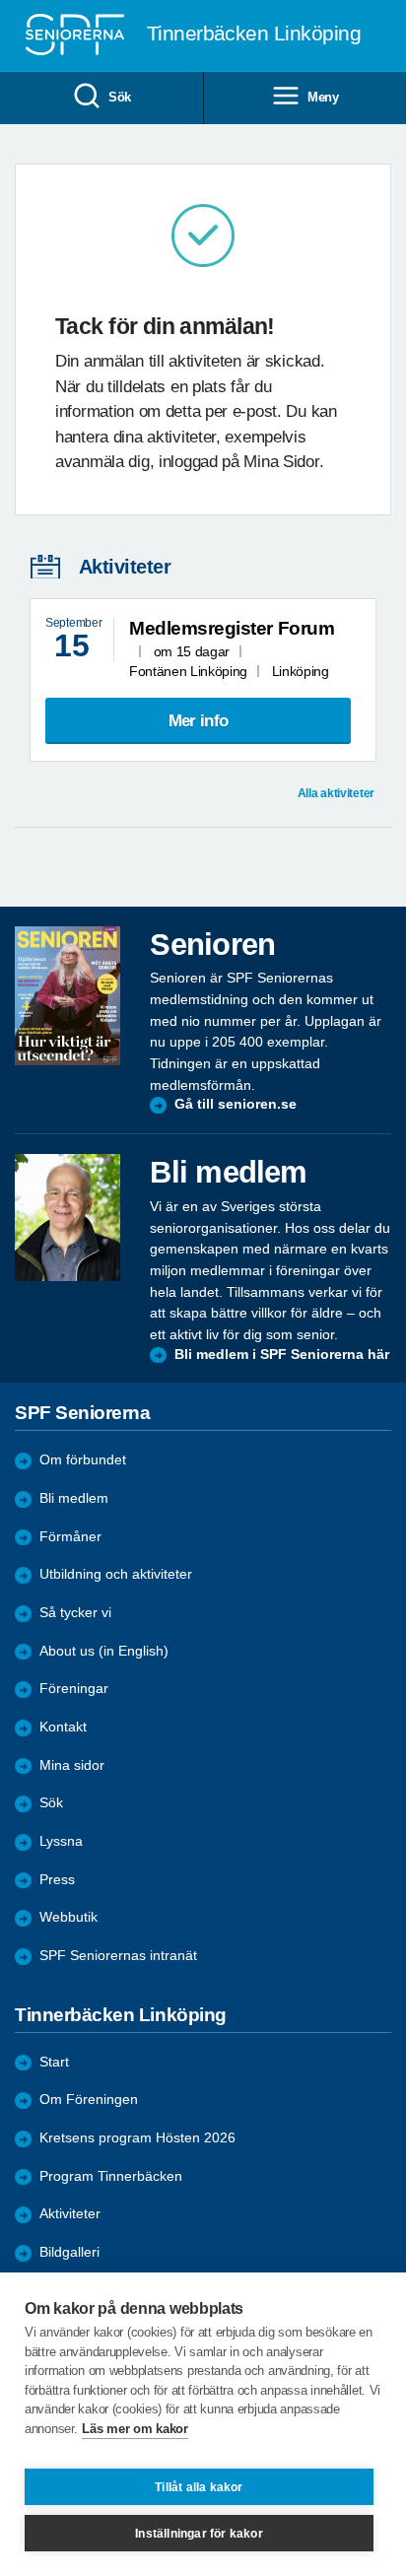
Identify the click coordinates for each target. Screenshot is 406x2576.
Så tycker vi (75, 1613)
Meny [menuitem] (323, 97)
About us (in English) (104, 1651)
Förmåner (70, 1537)
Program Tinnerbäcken (111, 2176)
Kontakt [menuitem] (63, 1727)
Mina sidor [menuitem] (72, 1765)
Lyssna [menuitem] (61, 1841)
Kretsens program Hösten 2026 (137, 2138)
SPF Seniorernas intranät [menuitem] (118, 1956)
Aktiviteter (70, 2214)
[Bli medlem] (68, 1218)
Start (54, 2062)
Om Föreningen (89, 2100)
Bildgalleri (69, 2252)
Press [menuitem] (57, 1880)
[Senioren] (68, 996)
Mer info (198, 721)
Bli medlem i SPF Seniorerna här (282, 1355)
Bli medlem (74, 1498)
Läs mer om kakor (135, 2429)
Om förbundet (83, 1460)
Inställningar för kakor (199, 2534)
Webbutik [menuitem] (68, 1917)
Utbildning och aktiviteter (116, 1574)
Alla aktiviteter (336, 793)
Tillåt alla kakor (199, 2487)
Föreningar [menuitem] (74, 1689)
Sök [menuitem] (120, 97)
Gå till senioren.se (236, 1104)
